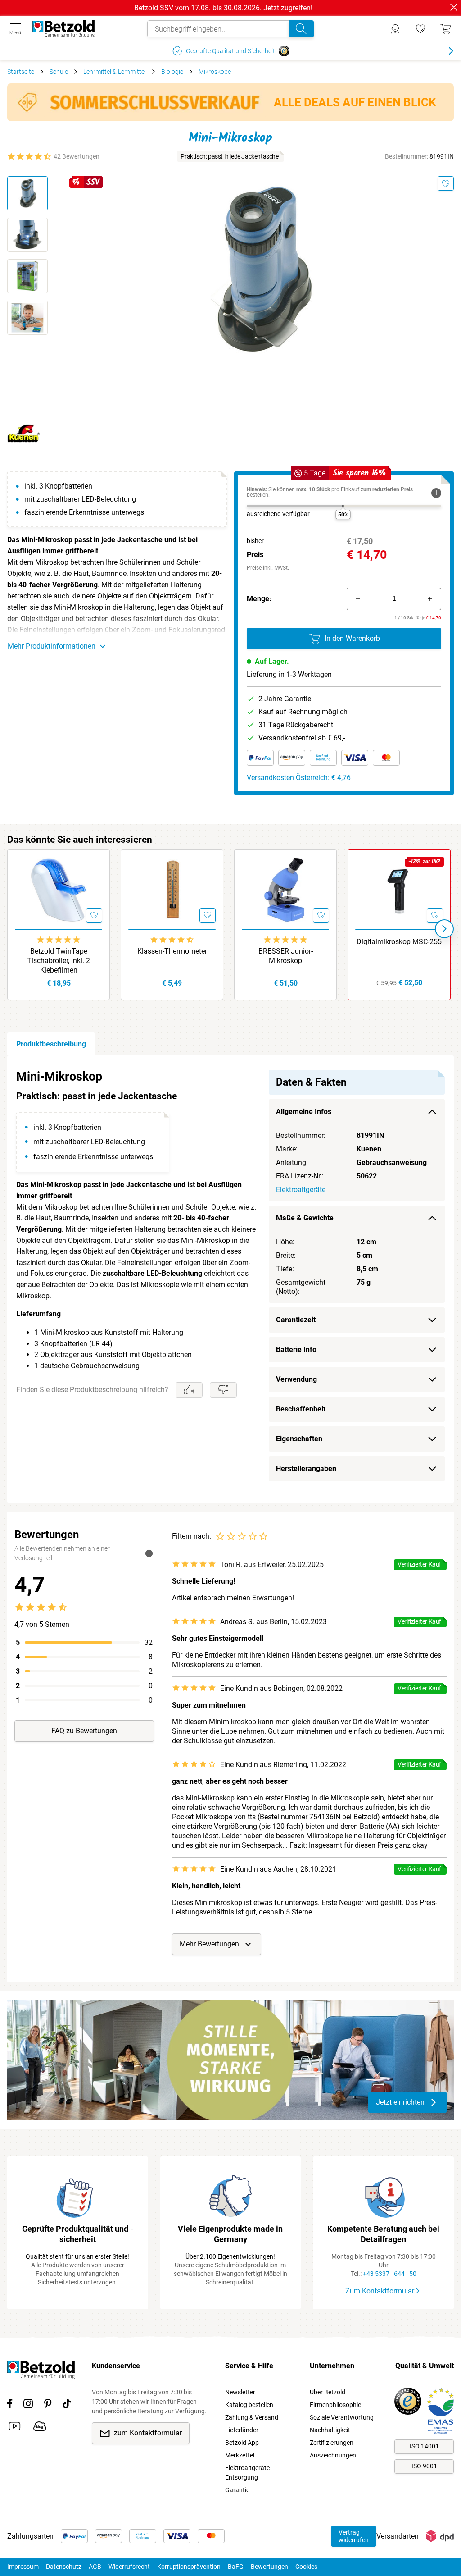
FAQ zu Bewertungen (84, 1731)
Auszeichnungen (333, 2455)
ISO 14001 (424, 2446)
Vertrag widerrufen (354, 2536)
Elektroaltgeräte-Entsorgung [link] (248, 2473)
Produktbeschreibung (51, 1044)
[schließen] (454, 7)
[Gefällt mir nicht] (223, 1390)
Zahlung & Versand (252, 2417)
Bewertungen (269, 2567)
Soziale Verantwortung (342, 2417)
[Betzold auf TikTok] (67, 2405)
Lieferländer (242, 2430)
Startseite (21, 72)
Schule (59, 72)
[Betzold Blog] (40, 2428)
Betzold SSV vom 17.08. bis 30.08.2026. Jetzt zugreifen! (223, 8)
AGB (95, 2567)
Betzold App (242, 2443)
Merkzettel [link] (240, 2455)
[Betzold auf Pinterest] (48, 2405)
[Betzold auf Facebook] (10, 2405)
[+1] (430, 599)
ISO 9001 (424, 2466)
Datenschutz (64, 2567)
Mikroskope (215, 72)
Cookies (306, 2567)
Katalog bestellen (249, 2405)
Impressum (23, 2567)
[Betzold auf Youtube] (15, 2428)
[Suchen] (301, 29)
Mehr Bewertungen (209, 1944)
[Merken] (446, 183)
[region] (230, 1279)
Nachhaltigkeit (330, 2430)
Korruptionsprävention (189, 2567)
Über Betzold (328, 2392)
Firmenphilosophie (335, 2405)
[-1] (358, 599)
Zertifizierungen (332, 2443)
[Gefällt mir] (189, 1390)
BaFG (236, 2567)
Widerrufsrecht (129, 2567)
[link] (420, 29)
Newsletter (240, 2392)
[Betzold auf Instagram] (28, 2405)
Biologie (172, 72)
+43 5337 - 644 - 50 (390, 2274)
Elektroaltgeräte (301, 1190)
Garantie (237, 2490)
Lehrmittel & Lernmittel (115, 72)
